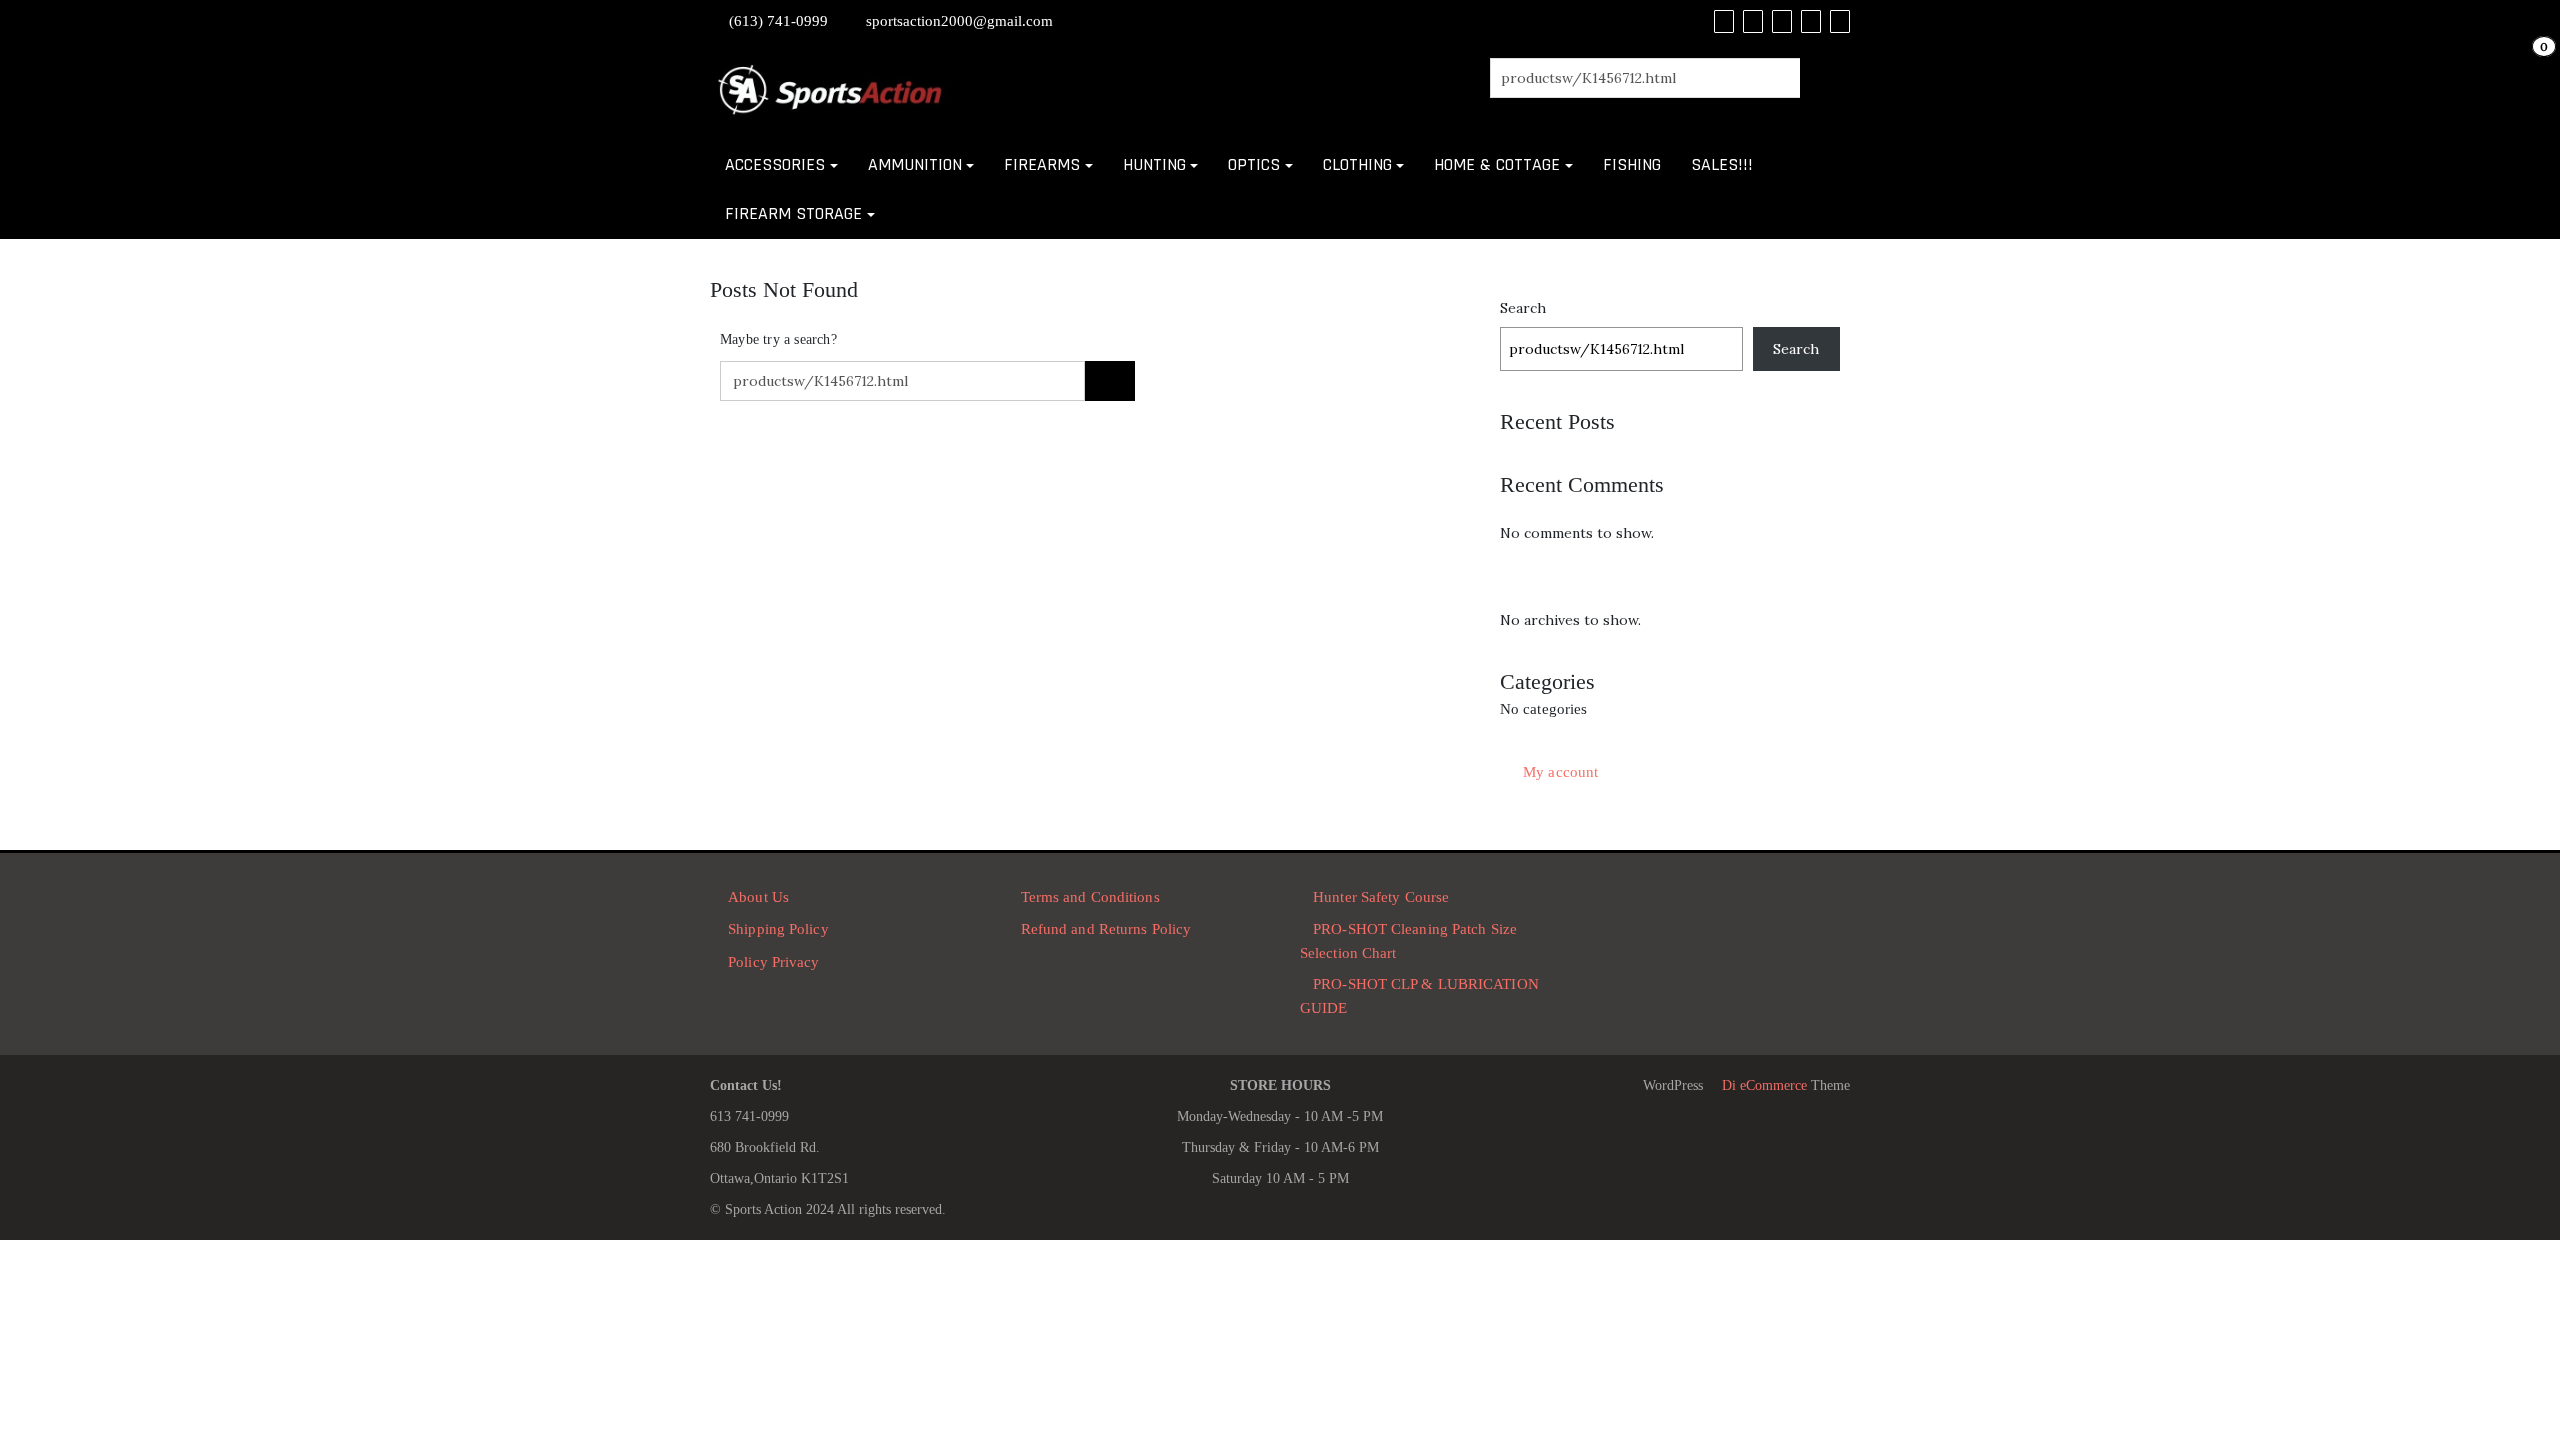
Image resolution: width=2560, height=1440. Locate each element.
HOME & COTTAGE (1497, 164)
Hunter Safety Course (1381, 897)
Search (1523, 308)
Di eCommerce (1762, 1085)
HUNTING (1154, 164)
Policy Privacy (773, 962)
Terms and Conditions (1090, 897)
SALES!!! (1722, 164)
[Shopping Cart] (2523, 67)
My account (1560, 772)
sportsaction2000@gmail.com (959, 21)
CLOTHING (1357, 164)
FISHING (1632, 164)
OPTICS (1254, 164)
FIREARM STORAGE (793, 213)
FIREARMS (1042, 164)
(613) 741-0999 (778, 21)
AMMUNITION (915, 164)
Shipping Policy (778, 929)
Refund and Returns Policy (1106, 929)
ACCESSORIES (775, 164)
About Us (758, 897)
